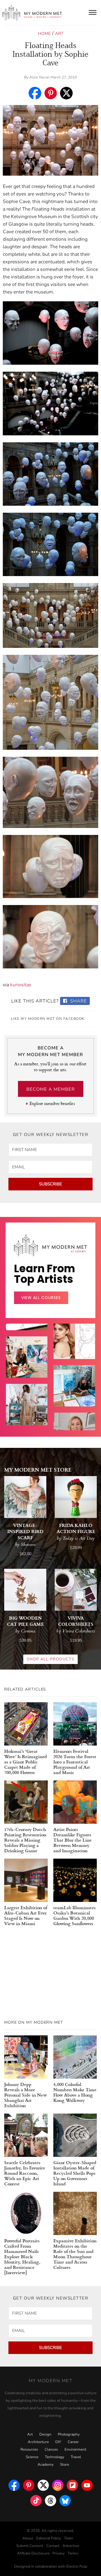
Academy (46, 2465)
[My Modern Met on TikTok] (36, 2499)
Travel (76, 2457)
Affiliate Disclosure (33, 2553)
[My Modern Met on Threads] (50, 2499)
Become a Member (51, 1089)
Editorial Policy (49, 2538)
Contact (53, 2546)
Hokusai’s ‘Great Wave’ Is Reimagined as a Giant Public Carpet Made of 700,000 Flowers (26, 1762)
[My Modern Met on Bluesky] (65, 2499)
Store (65, 2465)
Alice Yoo (37, 77)
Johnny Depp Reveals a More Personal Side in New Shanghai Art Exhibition (26, 2095)
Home (44, 34)
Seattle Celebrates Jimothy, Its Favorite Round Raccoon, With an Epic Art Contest (25, 2173)
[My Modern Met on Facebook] (14, 2484)
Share (78, 1001)
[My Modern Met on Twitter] (43, 2484)
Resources (29, 2450)
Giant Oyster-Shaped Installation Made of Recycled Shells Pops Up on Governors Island (75, 2173)
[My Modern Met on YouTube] (87, 2484)
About (28, 2538)
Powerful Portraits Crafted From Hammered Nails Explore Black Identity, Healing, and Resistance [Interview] (22, 2256)
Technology (55, 2457)
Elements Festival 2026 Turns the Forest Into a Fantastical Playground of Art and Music (75, 1762)
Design (45, 2434)
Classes (51, 2450)
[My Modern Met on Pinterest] (29, 2484)
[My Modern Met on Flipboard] (72, 2484)
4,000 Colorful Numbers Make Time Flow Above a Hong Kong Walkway (75, 2092)
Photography (69, 2434)
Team (69, 2538)
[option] (27, 1415)
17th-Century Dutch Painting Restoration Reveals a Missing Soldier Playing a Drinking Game (25, 1840)
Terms (73, 2553)
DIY (58, 2442)
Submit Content (30, 2546)
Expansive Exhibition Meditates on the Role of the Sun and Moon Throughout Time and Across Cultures (75, 2254)
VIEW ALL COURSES (41, 1298)
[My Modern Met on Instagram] (58, 2484)
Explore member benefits (52, 1103)
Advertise (71, 2546)
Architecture (38, 2442)
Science (32, 2457)
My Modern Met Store (38, 1470)
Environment (75, 2450)
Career (73, 2442)
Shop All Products (50, 1659)
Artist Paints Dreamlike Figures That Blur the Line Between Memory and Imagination (73, 1840)
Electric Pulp (77, 2567)
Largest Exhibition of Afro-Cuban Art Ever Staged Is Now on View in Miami (26, 1915)
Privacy (58, 2553)
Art (59, 34)
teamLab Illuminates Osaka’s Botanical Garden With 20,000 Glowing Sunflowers (74, 1915)
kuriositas (21, 985)
